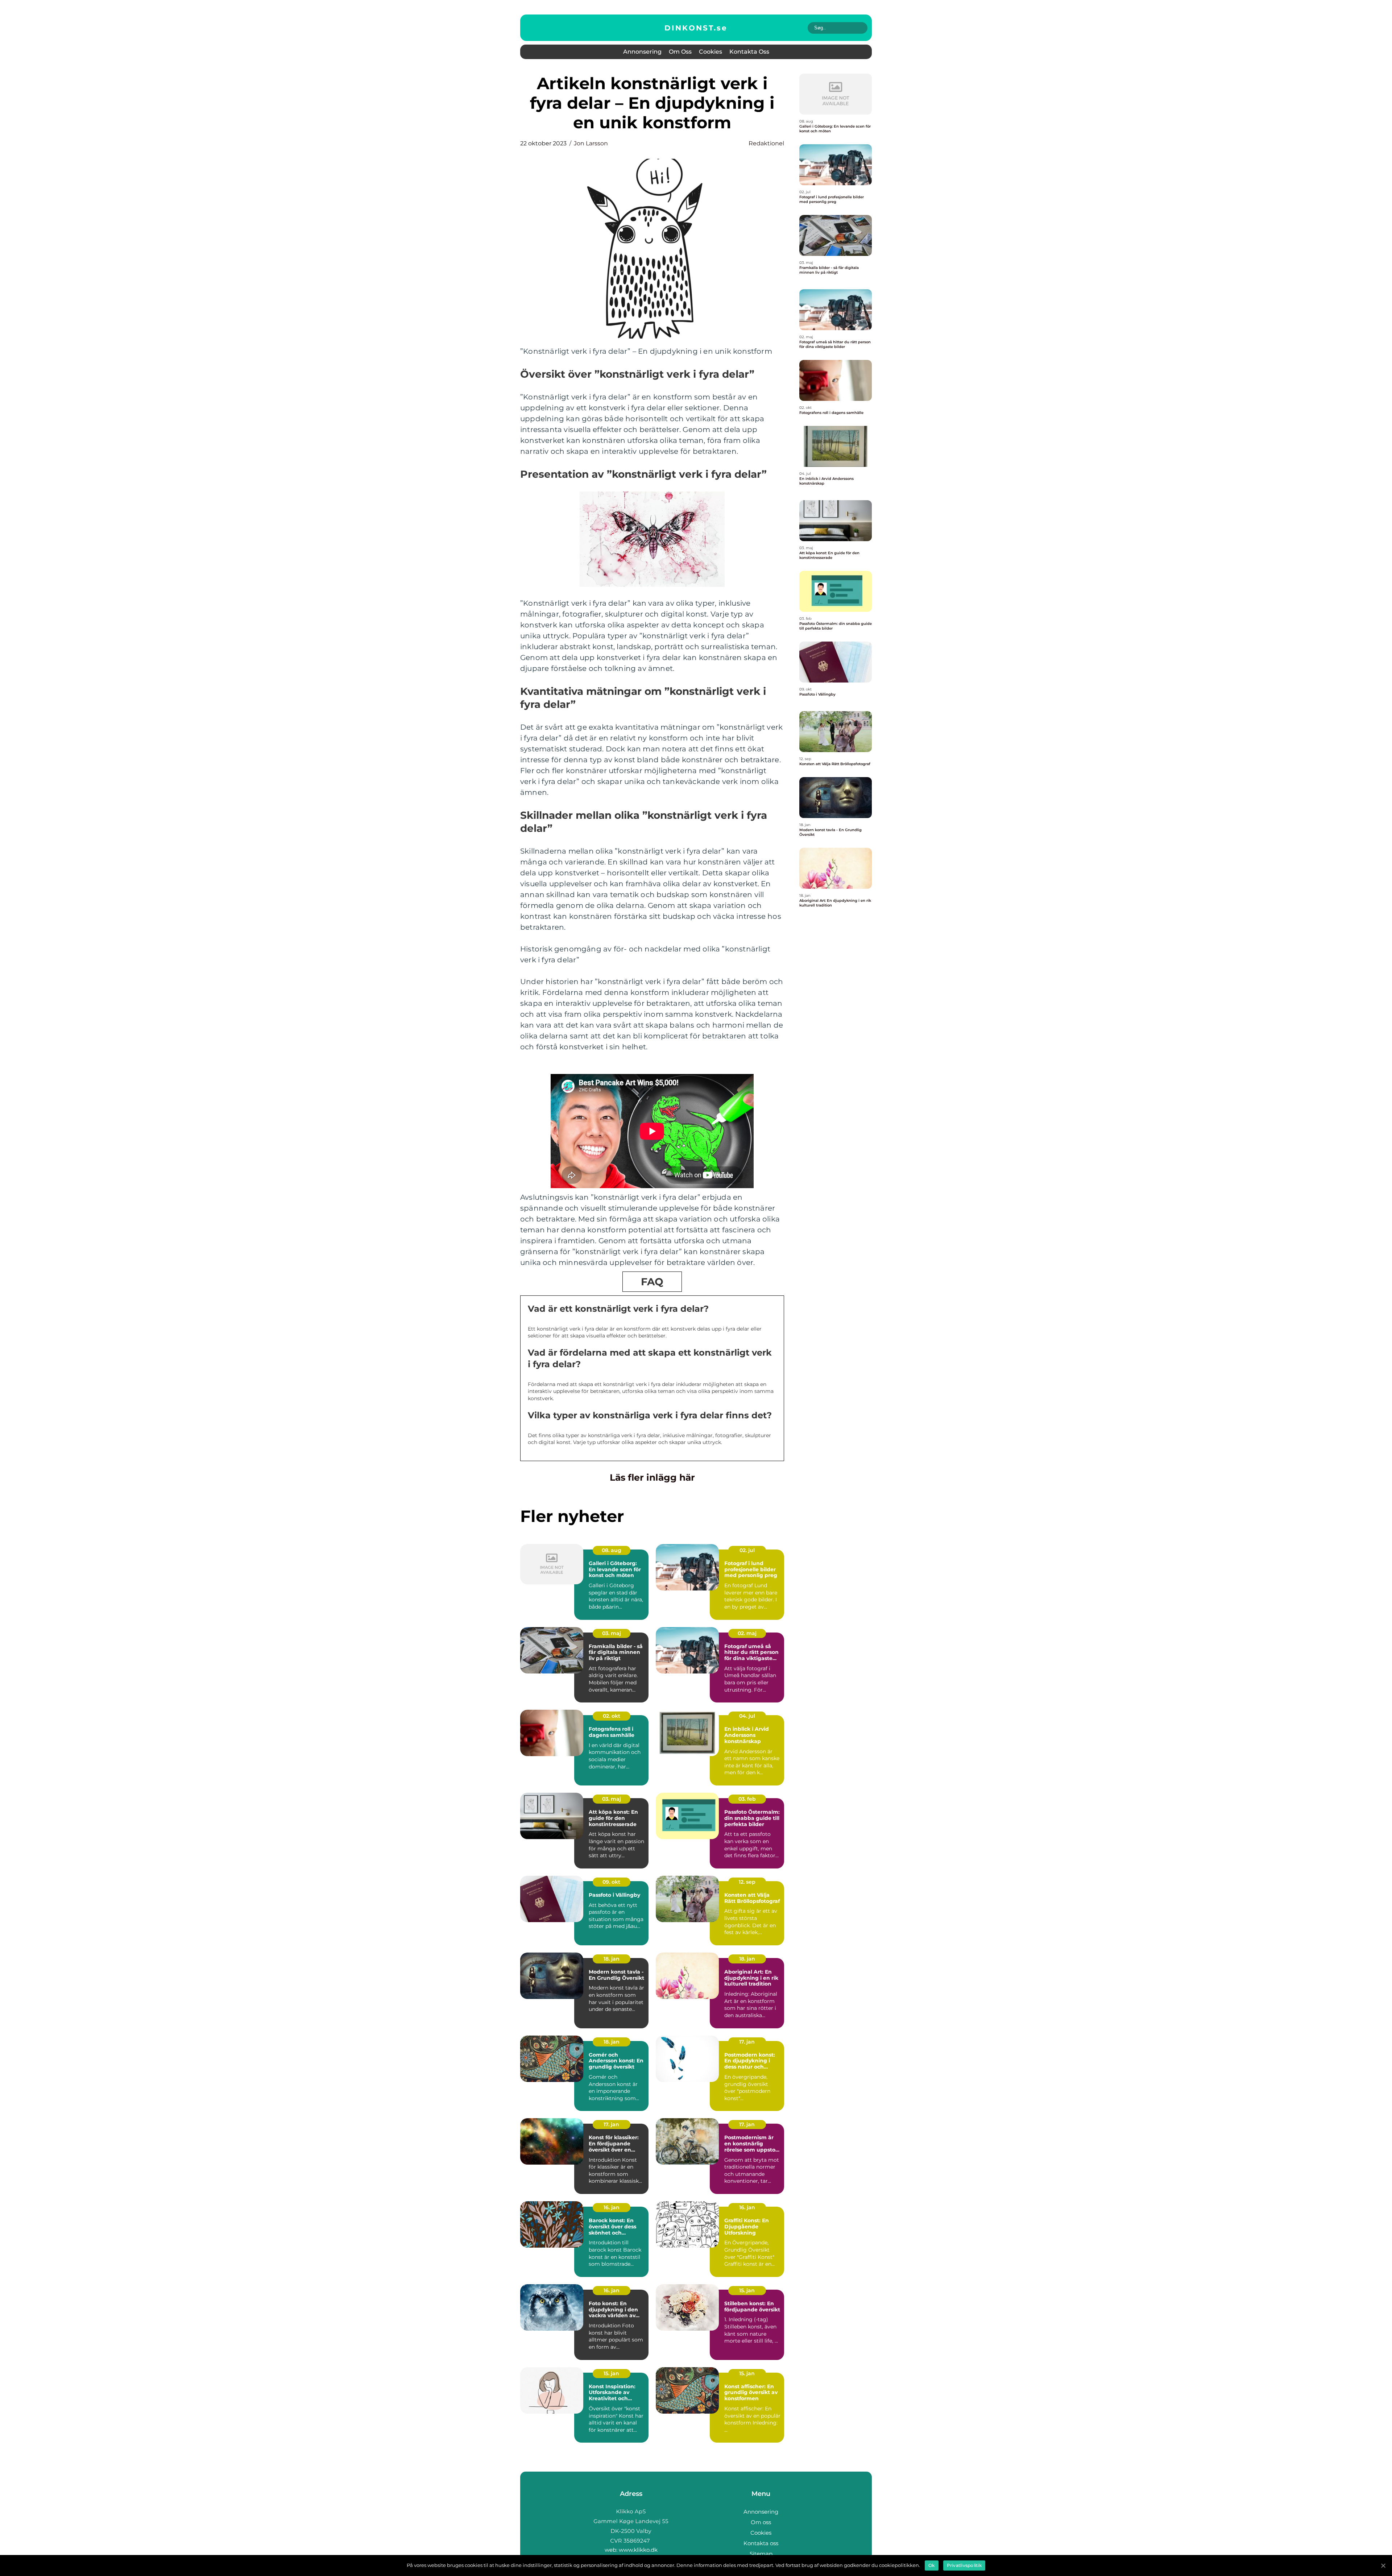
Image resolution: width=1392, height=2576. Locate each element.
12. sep (747, 1882)
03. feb (747, 1799)
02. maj (747, 1633)
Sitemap (761, 2554)
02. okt (612, 1716)
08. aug (612, 1550)
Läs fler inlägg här (652, 1477)
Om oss (680, 52)
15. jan (747, 2290)
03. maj (612, 1633)
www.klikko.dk (638, 2550)
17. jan (747, 2042)
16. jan (612, 2207)
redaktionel (766, 143)
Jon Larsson (591, 143)
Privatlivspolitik (964, 2565)
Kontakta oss (749, 52)
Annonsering (642, 52)
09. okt (611, 1882)
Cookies (710, 52)
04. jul (747, 1716)
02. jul (747, 1550)
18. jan (612, 1959)
